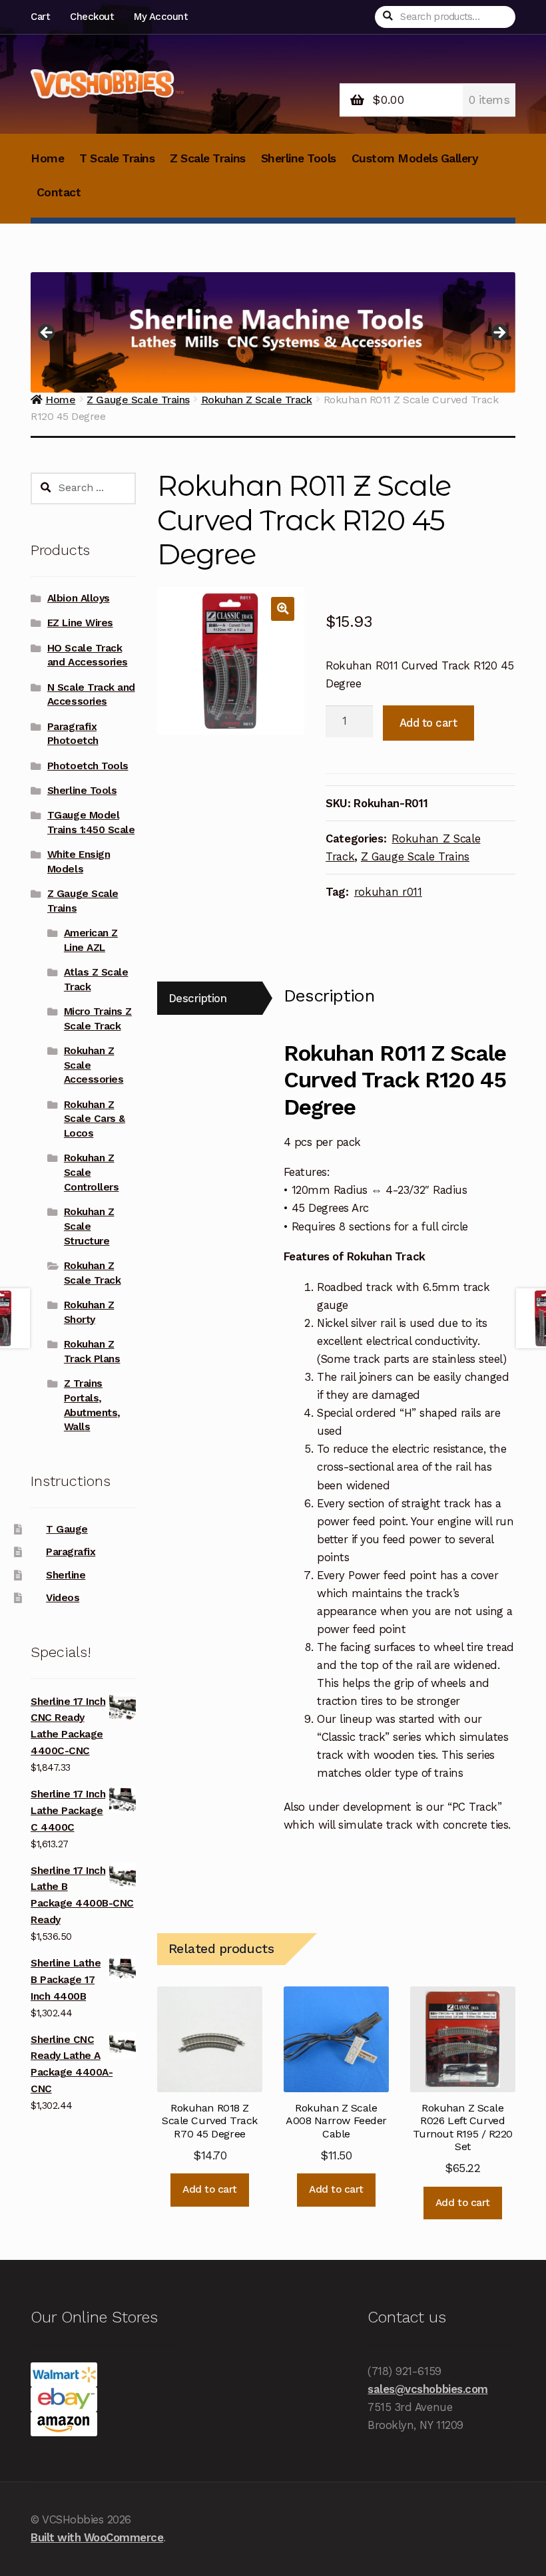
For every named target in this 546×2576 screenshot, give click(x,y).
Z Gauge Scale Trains (415, 856)
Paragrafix (71, 1552)
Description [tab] (198, 998)
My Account (160, 17)
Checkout (92, 17)
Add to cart (428, 723)
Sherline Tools (299, 158)
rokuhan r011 (388, 892)
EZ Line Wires (80, 623)
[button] (283, 609)
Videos (63, 1598)
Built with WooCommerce (97, 2537)
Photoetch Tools (88, 766)
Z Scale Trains (207, 158)
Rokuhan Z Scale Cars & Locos (95, 1119)
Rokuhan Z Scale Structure (89, 1226)
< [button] (47, 333)
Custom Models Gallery (415, 158)
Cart (40, 17)
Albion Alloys (79, 598)
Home (47, 158)
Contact (59, 192)
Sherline (66, 1575)
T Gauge (67, 1529)
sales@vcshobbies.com (427, 2389)
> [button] (499, 333)
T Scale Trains (117, 158)
